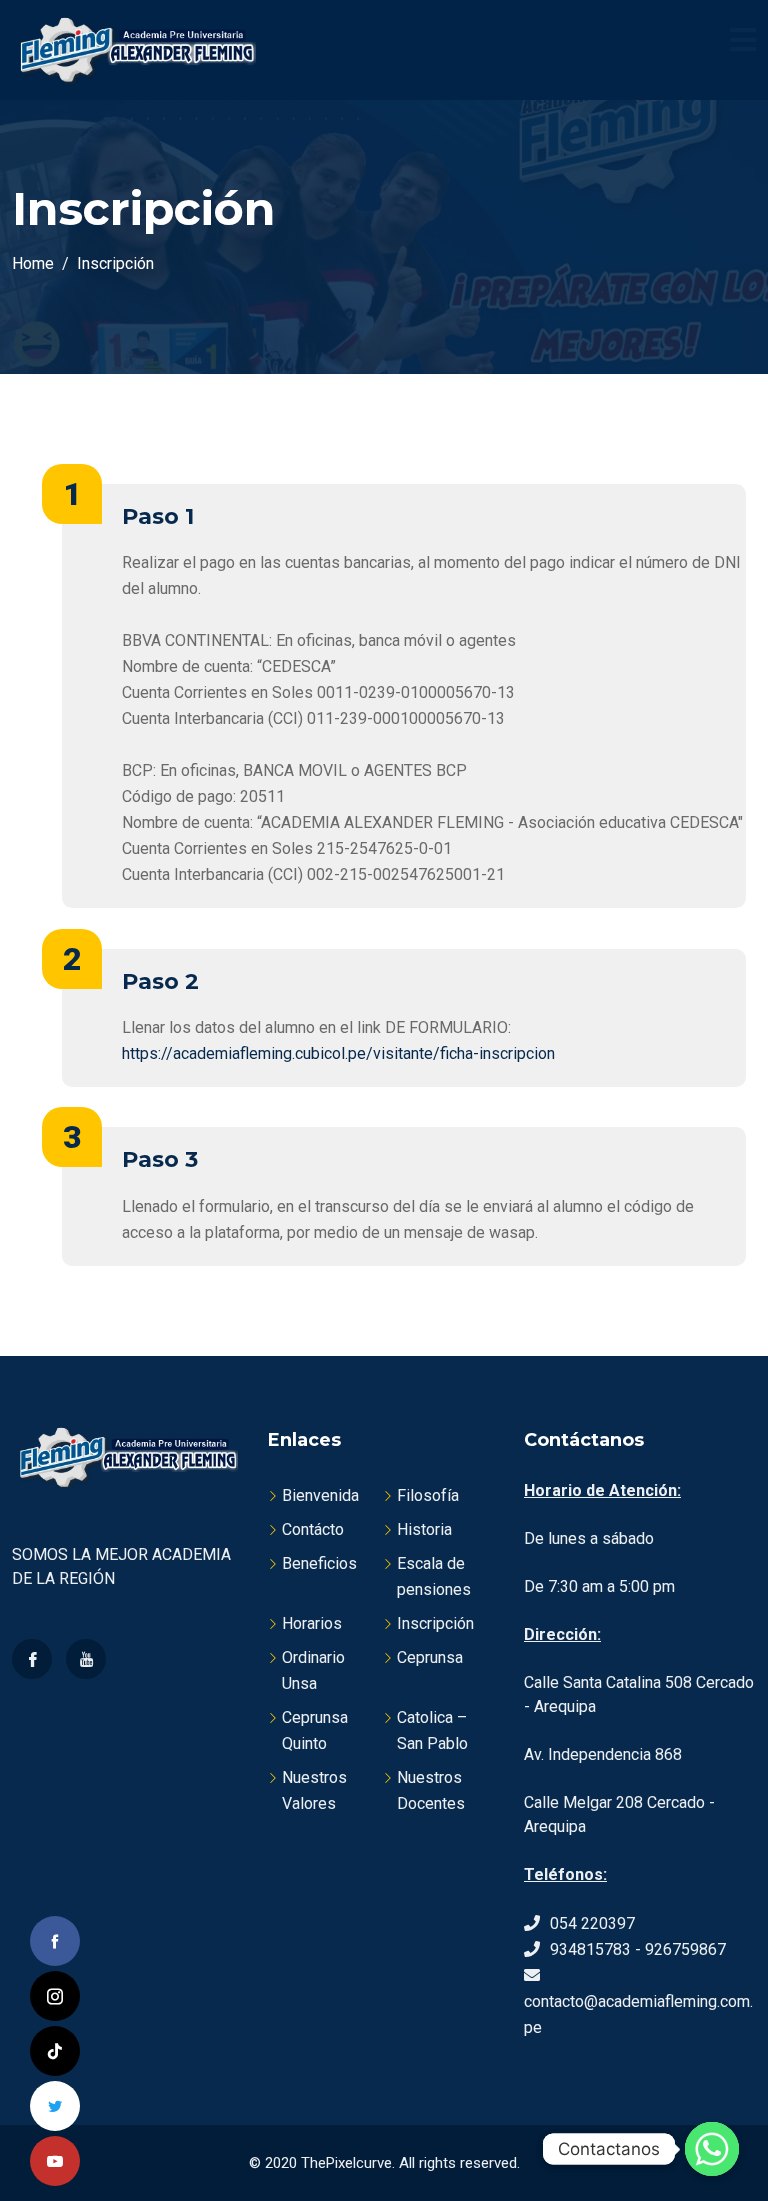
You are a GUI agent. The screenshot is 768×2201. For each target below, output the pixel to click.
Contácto (313, 1529)
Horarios (312, 1623)
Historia (424, 1529)
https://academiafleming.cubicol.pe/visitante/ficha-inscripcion (338, 1053)
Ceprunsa (430, 1657)
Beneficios (319, 1563)
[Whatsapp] (712, 2149)
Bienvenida (320, 1495)
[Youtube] (86, 1659)
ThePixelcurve (346, 2163)
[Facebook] (32, 1659)
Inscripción (435, 1623)
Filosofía (428, 1495)
